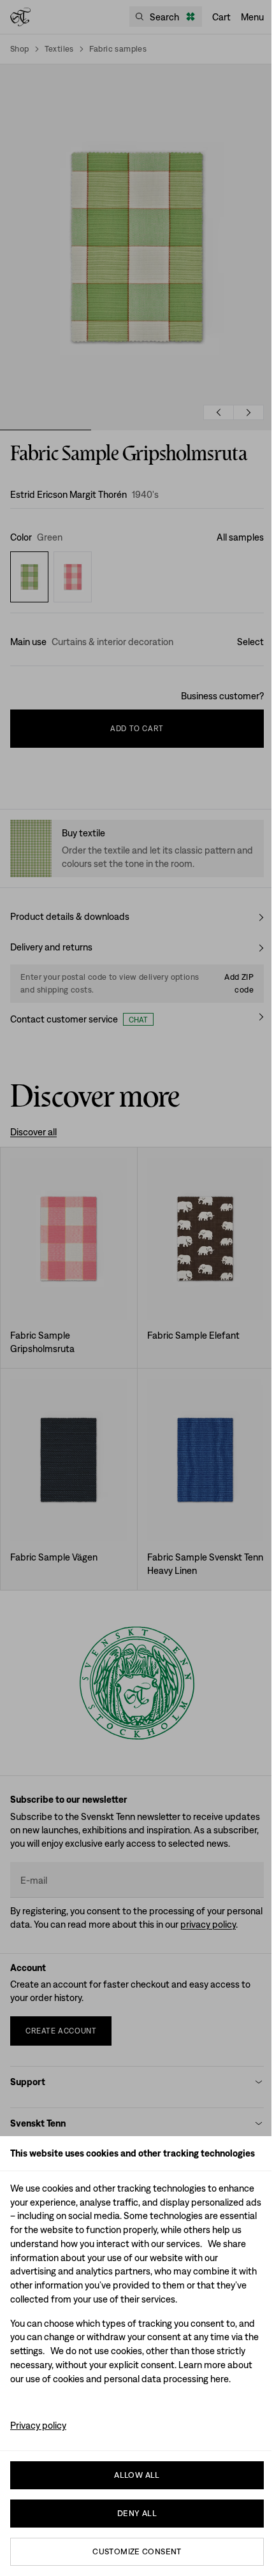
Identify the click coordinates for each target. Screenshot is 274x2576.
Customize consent (137, 2551)
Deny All (137, 2513)
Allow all (137, 2475)
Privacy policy (38, 2425)
